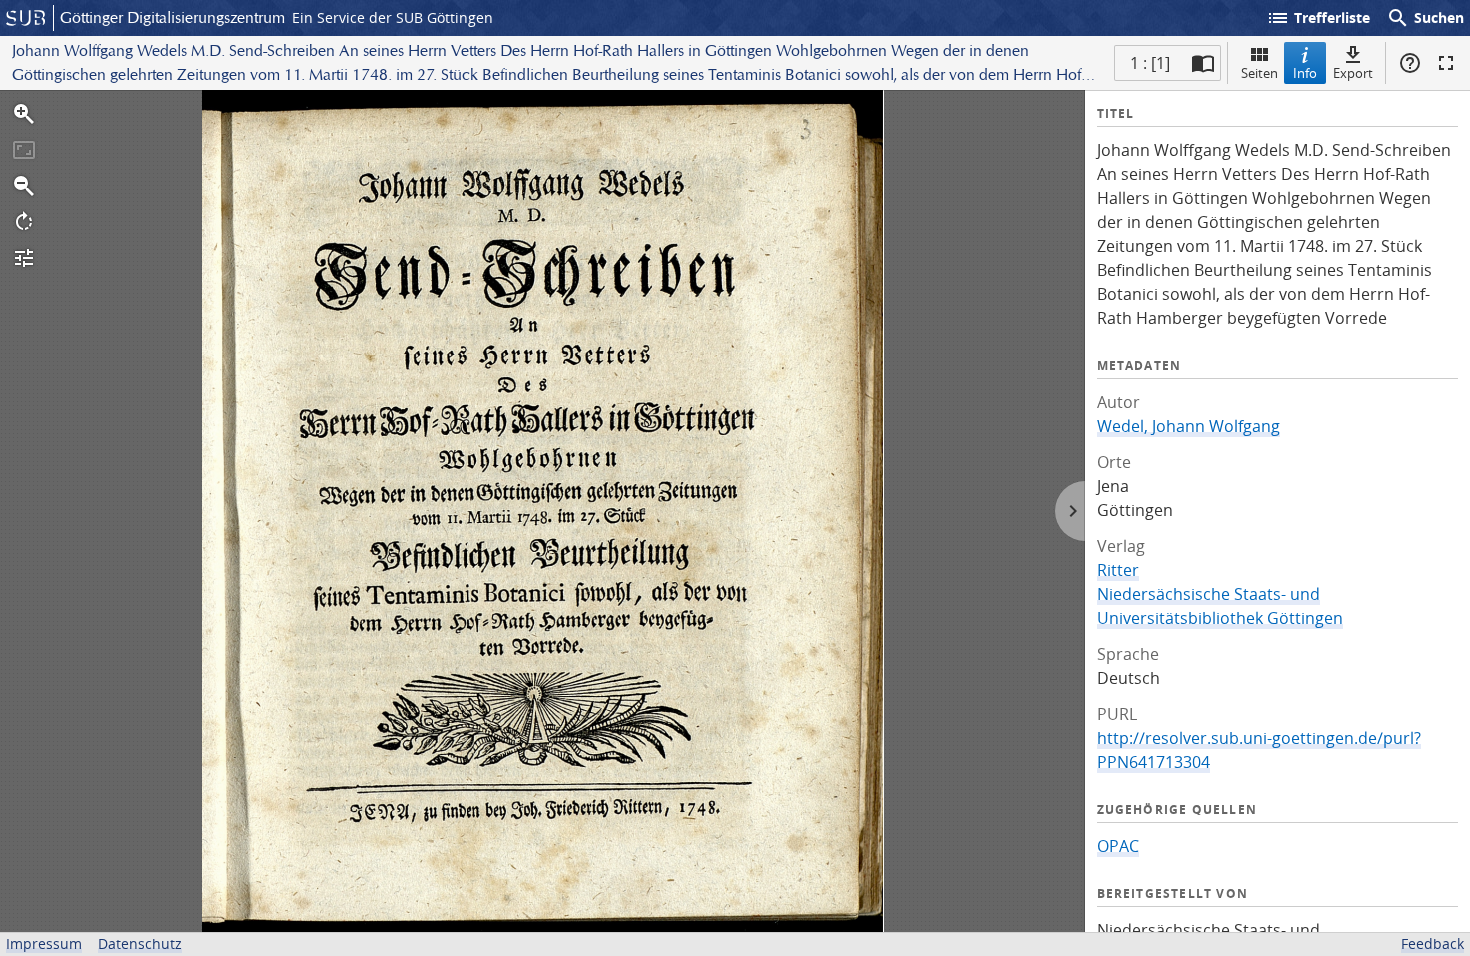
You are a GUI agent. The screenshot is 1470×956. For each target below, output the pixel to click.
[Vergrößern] (24, 114)
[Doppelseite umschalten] (1203, 63)
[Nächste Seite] (1070, 511)
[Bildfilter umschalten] (24, 258)
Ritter (1118, 570)
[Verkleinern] (24, 186)
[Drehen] (24, 222)
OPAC (1118, 846)
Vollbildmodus (1446, 63)
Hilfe (1410, 63)
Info (1305, 73)
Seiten (1259, 73)
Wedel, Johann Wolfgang (1188, 426)
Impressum (44, 943)
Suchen (1425, 18)
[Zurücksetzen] (24, 150)
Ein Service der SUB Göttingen (392, 17)
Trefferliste (1318, 18)
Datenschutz (140, 943)
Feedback (1432, 943)
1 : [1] (1150, 63)
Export (1353, 73)
